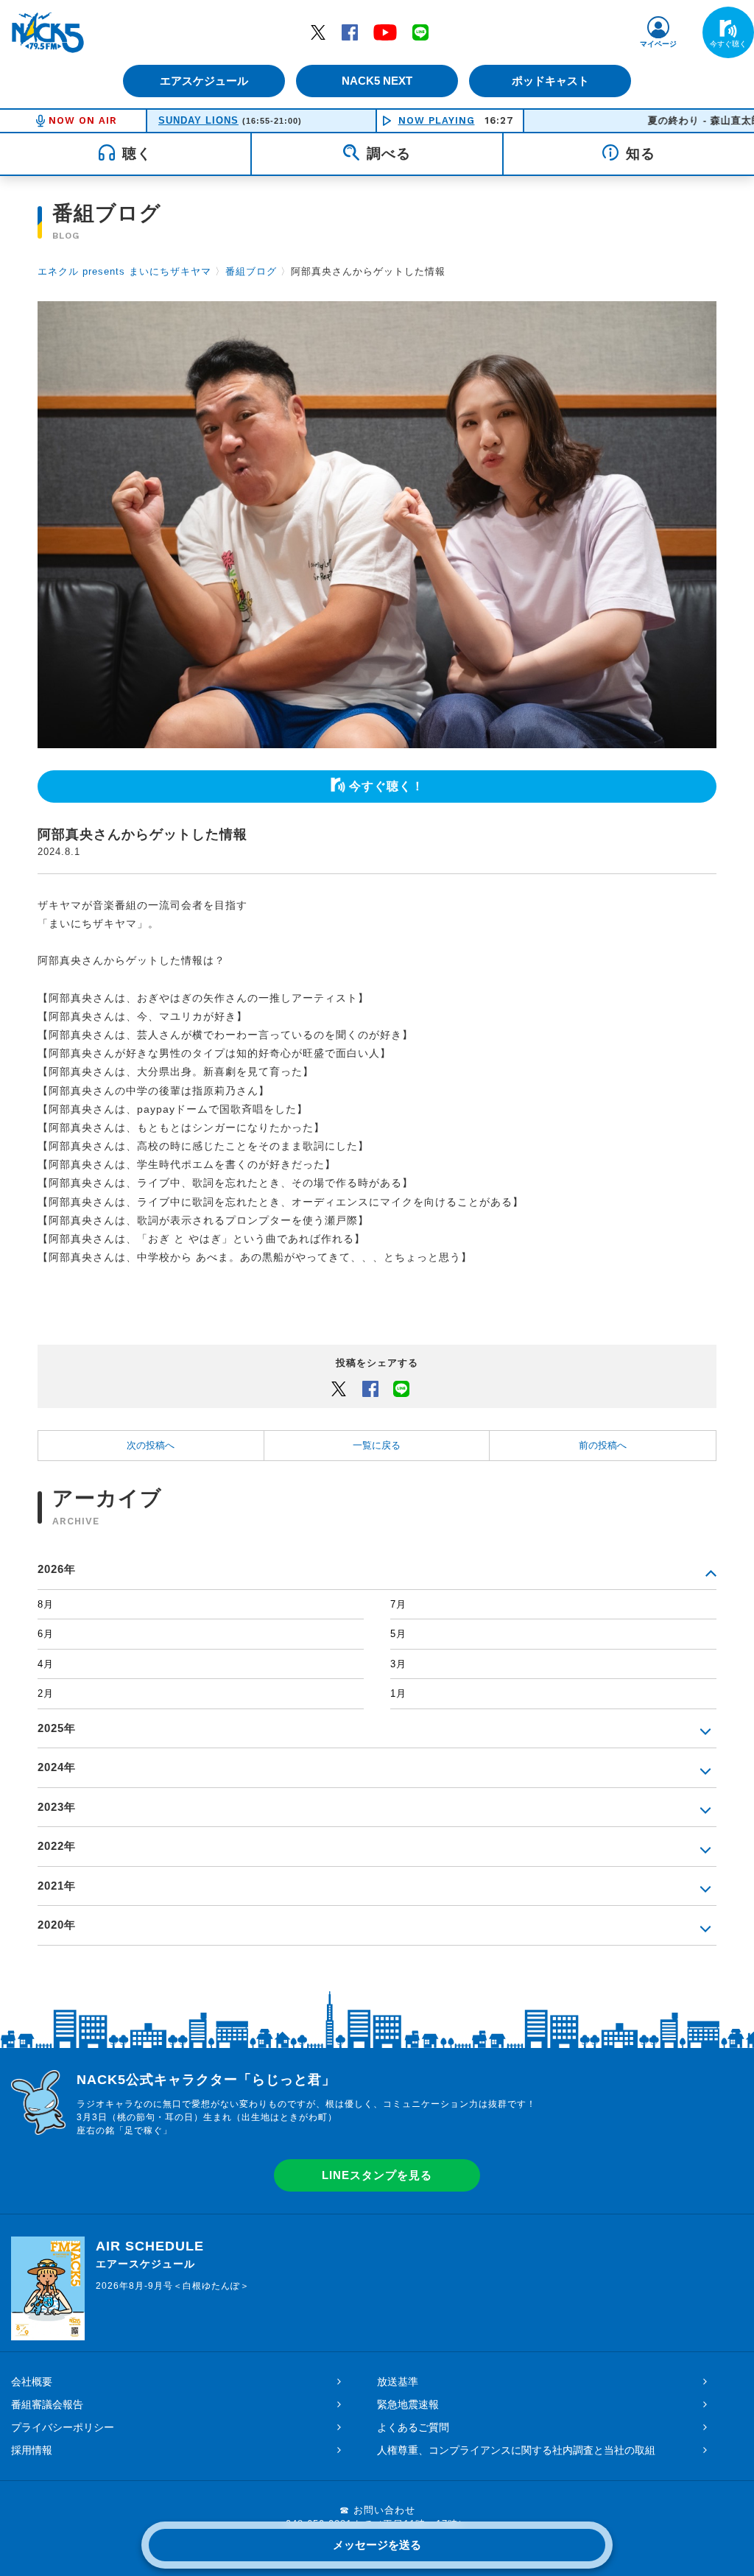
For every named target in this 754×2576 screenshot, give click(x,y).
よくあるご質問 (413, 2427)
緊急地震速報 (408, 2404)
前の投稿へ (603, 1445)
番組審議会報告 (47, 2404)
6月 (46, 1634)
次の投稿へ (151, 1445)
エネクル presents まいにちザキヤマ (124, 271)
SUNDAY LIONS (198, 120)
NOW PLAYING (437, 120)
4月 (46, 1664)
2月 (46, 1693)
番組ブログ (251, 271)
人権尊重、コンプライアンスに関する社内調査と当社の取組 (516, 2450)
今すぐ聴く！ (387, 786)
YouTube (385, 32)
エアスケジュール (204, 81)
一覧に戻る (377, 1445)
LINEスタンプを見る (377, 2175)
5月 (398, 1634)
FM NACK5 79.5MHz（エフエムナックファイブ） (48, 32)
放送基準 (398, 2382)
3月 (398, 1664)
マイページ (658, 44)
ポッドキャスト (550, 81)
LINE (420, 32)
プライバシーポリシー (63, 2427)
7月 (398, 1604)
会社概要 (32, 2382)
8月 (46, 1604)
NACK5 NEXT (377, 81)
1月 (398, 1693)
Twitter (318, 32)
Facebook (350, 32)
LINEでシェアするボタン (401, 1388)
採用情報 (32, 2450)
